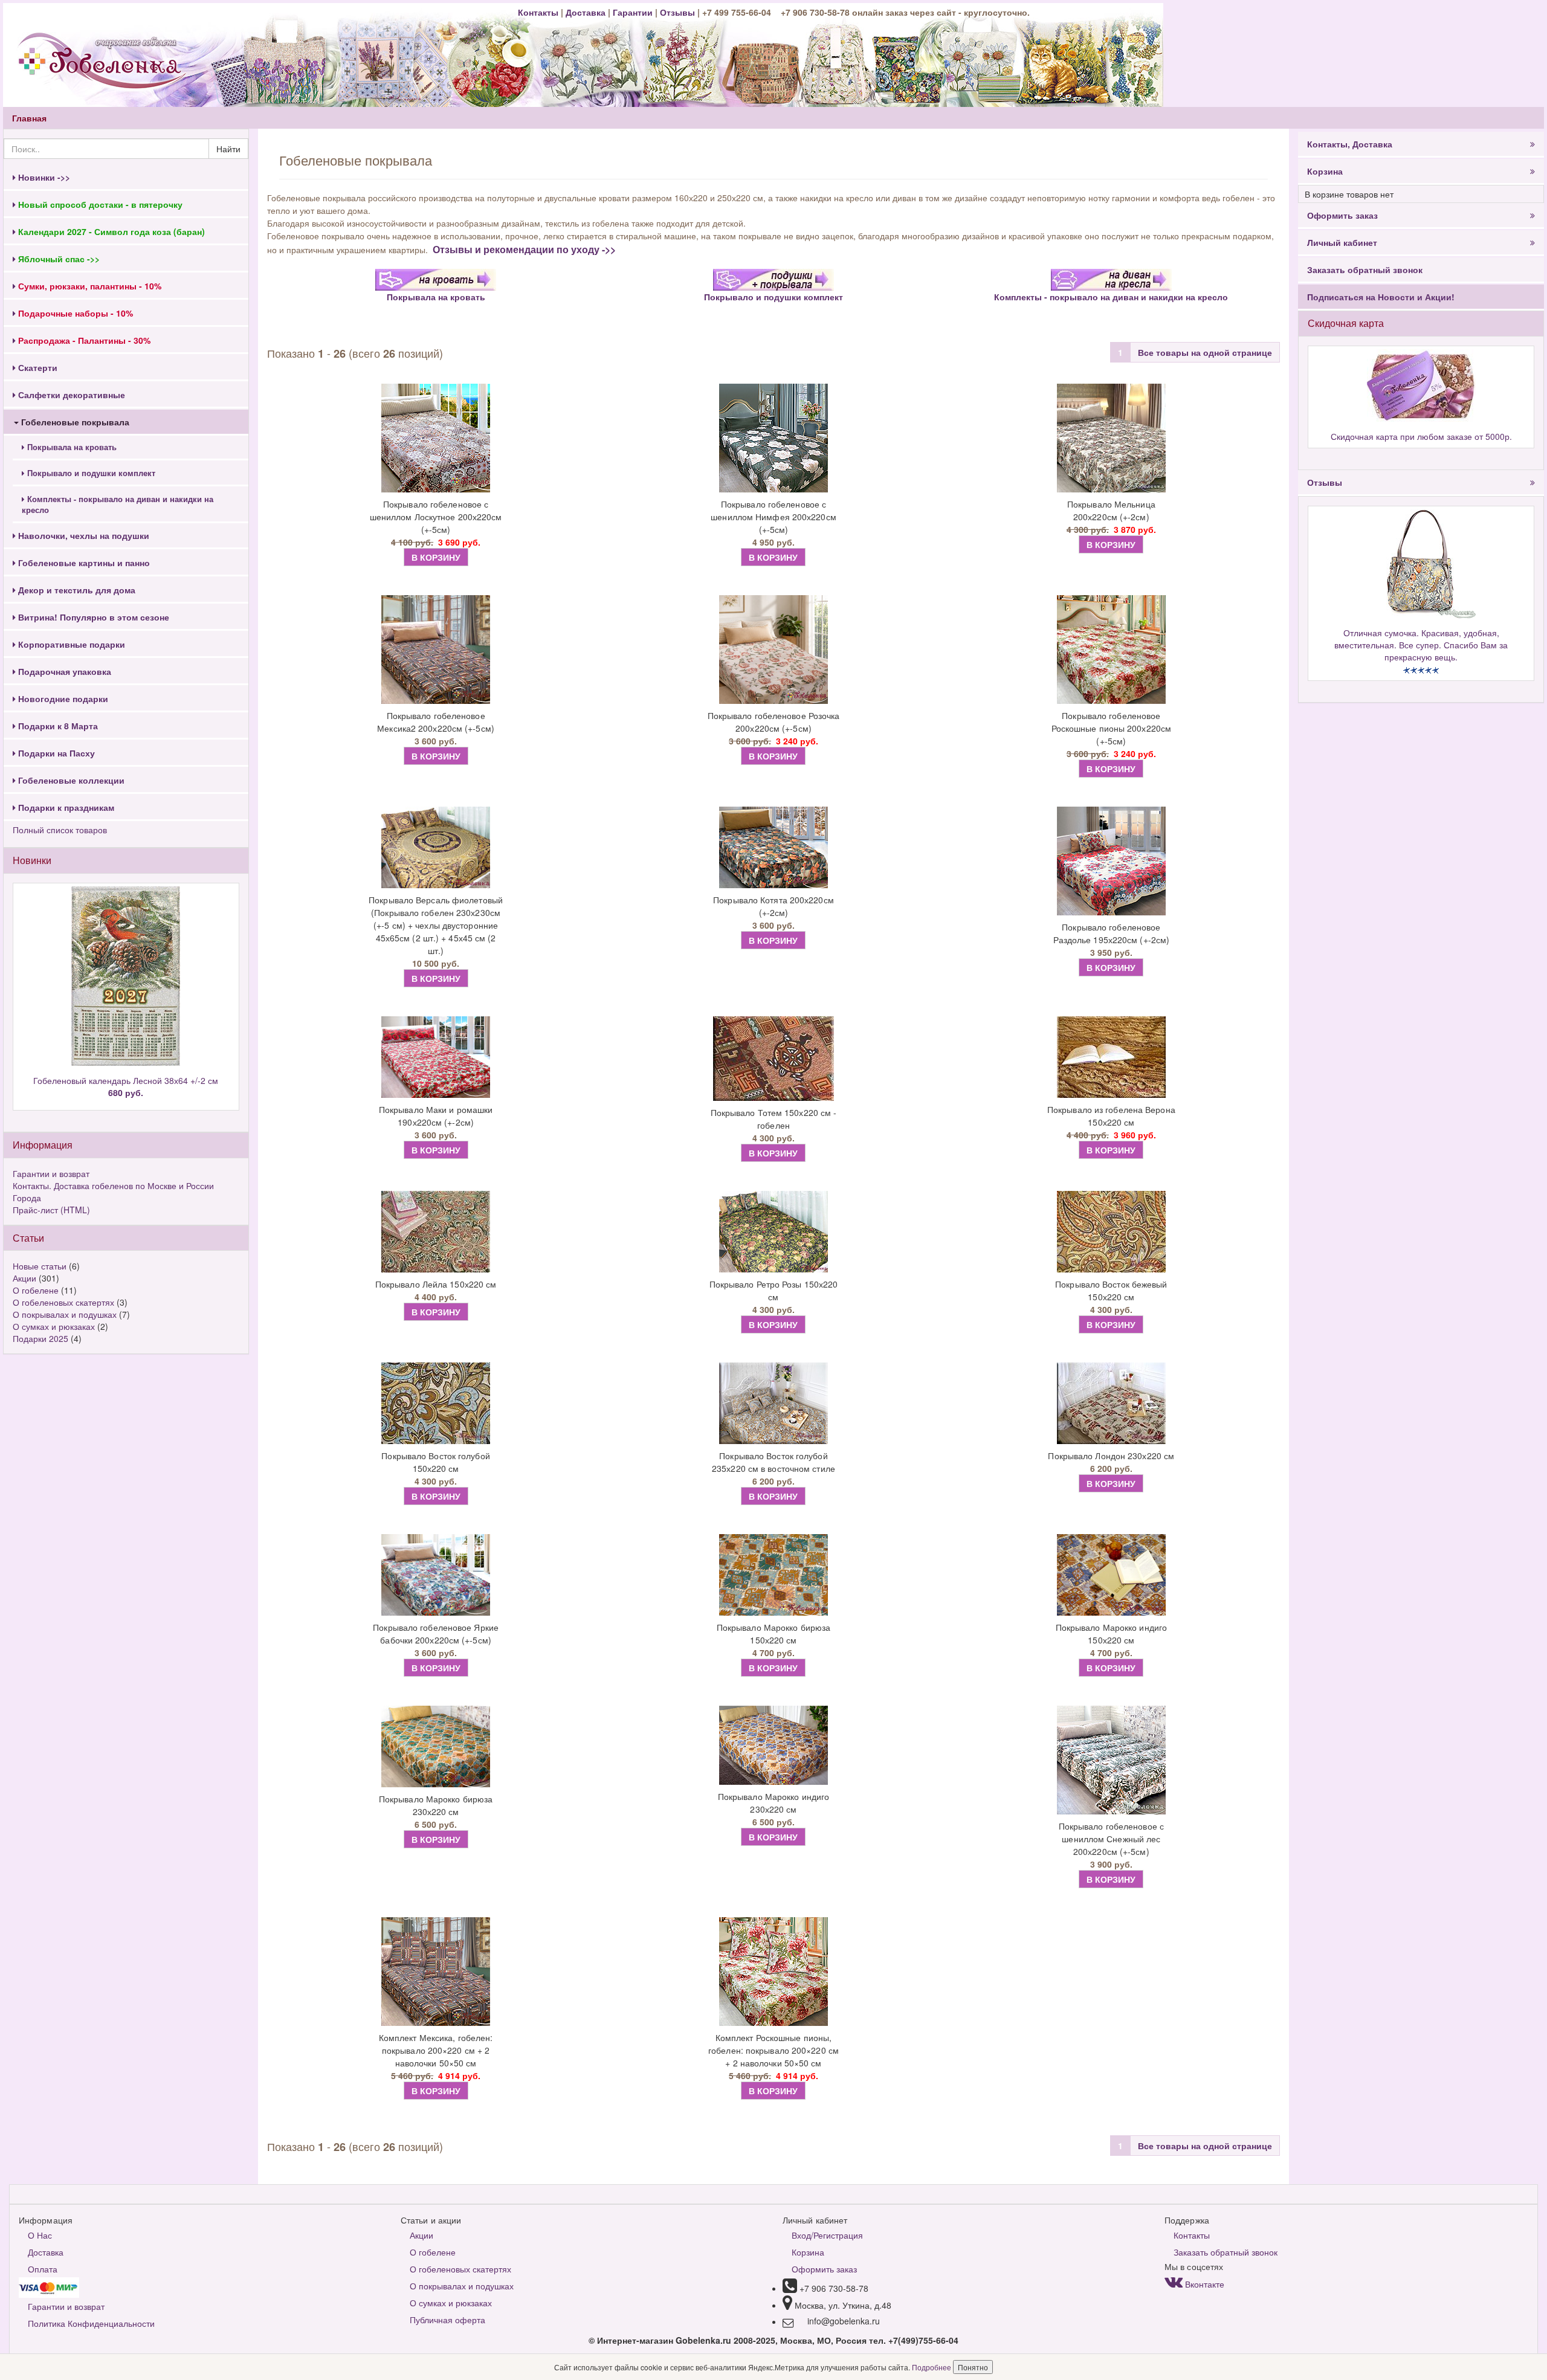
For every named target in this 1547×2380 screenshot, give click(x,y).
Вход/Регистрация (827, 2235)
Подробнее (932, 2367)
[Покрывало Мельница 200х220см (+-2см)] (1111, 438)
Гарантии (633, 12)
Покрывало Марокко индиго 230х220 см (773, 1803)
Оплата (43, 2269)
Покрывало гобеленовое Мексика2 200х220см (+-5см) (436, 722)
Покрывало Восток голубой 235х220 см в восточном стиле (773, 1462)
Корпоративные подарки (70, 644)
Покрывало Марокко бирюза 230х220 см (436, 1805)
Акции (24, 1278)
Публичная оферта (447, 2320)
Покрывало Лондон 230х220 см (1111, 1456)
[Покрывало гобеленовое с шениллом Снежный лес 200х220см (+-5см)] (1111, 1760)
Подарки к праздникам (65, 807)
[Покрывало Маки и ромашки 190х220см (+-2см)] (436, 1057)
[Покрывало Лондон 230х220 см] (1111, 1403)
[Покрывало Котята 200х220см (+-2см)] (774, 847)
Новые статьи (40, 1266)
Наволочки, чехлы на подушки (82, 535)
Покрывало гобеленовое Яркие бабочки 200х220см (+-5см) (436, 1633)
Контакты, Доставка (1350, 144)
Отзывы (679, 12)
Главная (29, 118)
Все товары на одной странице (1205, 352)
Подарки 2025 (40, 1338)
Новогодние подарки (62, 698)
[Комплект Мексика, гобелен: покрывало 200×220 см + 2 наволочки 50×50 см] (436, 1972)
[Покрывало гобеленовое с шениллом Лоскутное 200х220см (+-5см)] (436, 438)
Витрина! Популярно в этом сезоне (92, 617)
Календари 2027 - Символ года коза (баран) (110, 231)
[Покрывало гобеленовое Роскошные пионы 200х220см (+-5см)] (1111, 650)
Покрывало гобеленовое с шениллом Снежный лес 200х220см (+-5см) (1111, 1839)
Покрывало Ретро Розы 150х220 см (774, 1290)
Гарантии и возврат (51, 1173)
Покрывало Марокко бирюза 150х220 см (773, 1633)
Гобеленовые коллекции (70, 780)
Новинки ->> (43, 177)
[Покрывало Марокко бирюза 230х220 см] (436, 1746)
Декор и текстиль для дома (76, 590)
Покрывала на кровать (71, 447)
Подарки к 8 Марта (57, 726)
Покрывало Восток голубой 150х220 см (435, 1462)
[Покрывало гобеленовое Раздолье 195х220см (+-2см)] (1111, 861)
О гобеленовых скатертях (63, 1302)
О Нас (40, 2235)
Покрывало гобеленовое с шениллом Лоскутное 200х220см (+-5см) (436, 517)
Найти (228, 149)
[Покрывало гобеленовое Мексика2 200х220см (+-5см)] (436, 650)
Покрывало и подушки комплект (90, 473)
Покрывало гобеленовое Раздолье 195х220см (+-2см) (1112, 933)
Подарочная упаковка (63, 671)
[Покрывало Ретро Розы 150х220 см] (774, 1232)
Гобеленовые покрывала (74, 422)
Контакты (539, 12)
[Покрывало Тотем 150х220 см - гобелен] (774, 1059)
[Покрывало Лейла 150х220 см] (436, 1232)
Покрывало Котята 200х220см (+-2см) (773, 906)
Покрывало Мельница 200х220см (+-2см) (1111, 510)
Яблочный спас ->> (58, 259)
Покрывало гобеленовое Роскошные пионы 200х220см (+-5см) (1112, 728)
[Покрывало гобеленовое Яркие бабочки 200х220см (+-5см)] (436, 1575)
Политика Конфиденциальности (91, 2323)
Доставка (586, 12)
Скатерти (37, 367)
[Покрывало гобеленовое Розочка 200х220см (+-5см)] (774, 650)
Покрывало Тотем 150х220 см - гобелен (774, 1119)
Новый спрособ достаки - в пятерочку (99, 204)
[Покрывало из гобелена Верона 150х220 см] (1111, 1057)
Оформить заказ (1342, 215)
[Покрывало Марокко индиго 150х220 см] (1111, 1575)
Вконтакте (1203, 2284)
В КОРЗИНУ (436, 557)
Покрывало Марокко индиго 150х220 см (1111, 1633)
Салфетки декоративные (70, 395)
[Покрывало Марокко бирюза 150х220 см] (774, 1575)
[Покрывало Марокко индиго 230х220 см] (774, 1745)
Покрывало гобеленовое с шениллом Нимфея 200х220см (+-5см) (773, 517)
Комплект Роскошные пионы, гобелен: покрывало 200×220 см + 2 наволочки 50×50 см (773, 2050)
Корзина (1325, 171)
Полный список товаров (60, 830)
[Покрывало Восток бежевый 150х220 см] (1111, 1232)
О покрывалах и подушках (65, 1314)
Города (27, 1198)
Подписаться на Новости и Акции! (1381, 297)
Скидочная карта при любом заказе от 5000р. (1421, 436)
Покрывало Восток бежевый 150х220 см (1111, 1290)
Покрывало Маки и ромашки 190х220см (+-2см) (436, 1116)
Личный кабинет (1342, 242)
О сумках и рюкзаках (54, 1326)
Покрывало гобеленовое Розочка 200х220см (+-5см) (774, 722)
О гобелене (36, 1290)
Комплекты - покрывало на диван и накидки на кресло (118, 505)
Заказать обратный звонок (1365, 269)
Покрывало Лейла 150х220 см (436, 1284)
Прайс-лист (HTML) (51, 1210)
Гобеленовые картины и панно (83, 563)
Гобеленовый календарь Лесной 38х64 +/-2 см (126, 1086)
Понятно (973, 2367)
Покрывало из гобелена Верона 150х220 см (1111, 1116)
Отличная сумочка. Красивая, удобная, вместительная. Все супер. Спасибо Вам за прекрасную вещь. (1421, 645)
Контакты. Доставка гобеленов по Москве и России (113, 1185)
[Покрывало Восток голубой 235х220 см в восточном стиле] (774, 1403)
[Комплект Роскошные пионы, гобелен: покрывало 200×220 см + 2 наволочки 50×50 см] (774, 1972)
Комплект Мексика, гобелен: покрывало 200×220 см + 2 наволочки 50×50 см (436, 2050)
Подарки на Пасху (55, 753)
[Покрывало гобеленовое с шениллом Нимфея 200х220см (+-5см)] (774, 438)
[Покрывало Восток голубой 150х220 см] (436, 1403)
